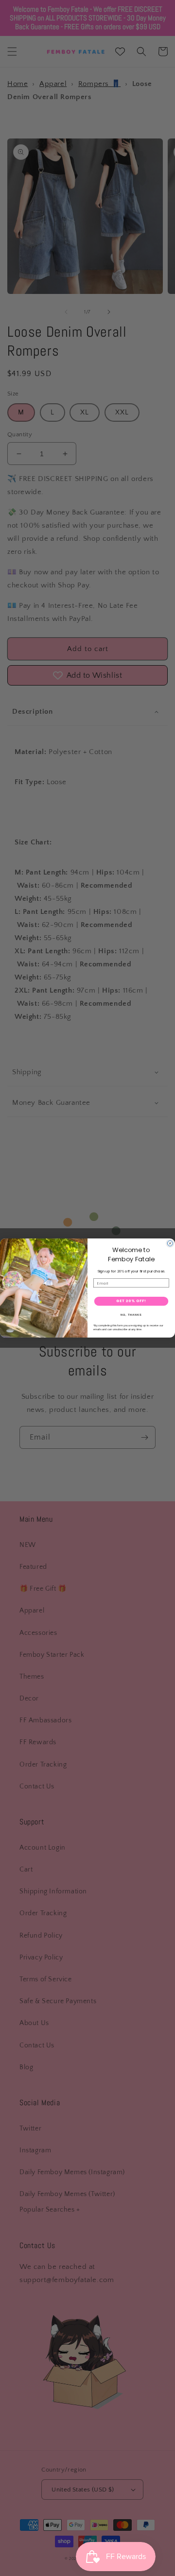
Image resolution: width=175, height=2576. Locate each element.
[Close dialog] (170, 1244)
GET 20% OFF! (131, 1301)
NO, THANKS (131, 1315)
